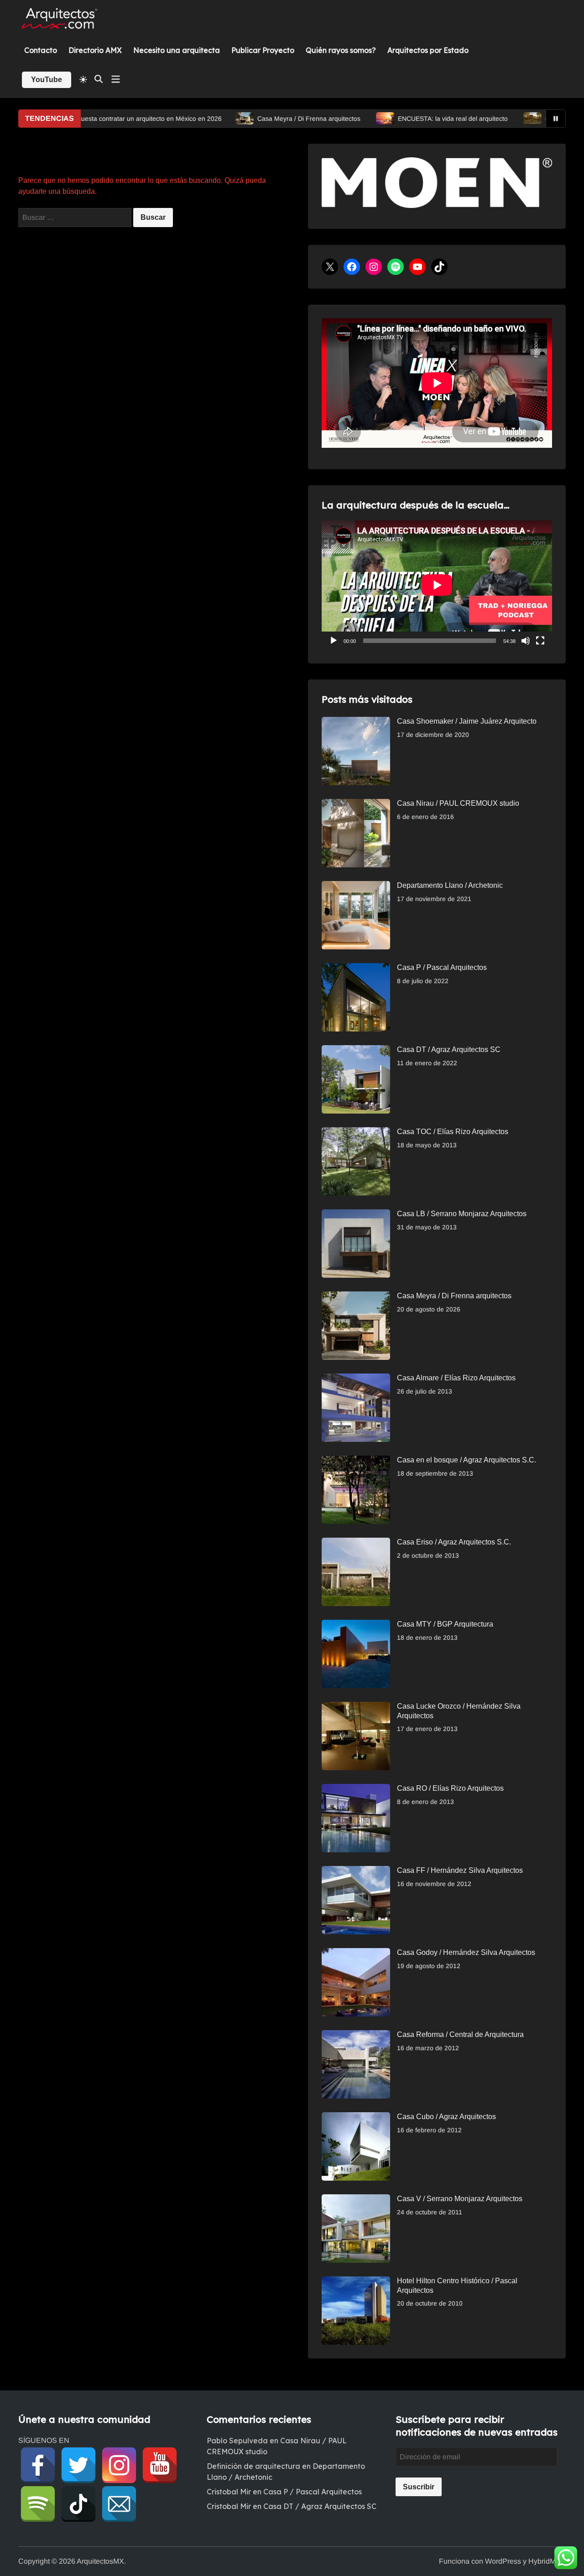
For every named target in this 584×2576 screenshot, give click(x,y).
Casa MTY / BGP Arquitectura (445, 1624)
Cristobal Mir (229, 2492)
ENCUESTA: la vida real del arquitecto (420, 119)
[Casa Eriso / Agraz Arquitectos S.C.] (356, 1543)
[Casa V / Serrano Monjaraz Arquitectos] (356, 2200)
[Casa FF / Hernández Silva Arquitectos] (356, 1871)
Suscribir (419, 2487)
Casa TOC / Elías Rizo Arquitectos (453, 1132)
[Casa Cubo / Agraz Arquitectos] (356, 2117)
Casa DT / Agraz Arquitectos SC (449, 1050)
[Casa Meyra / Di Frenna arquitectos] (356, 1297)
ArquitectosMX (100, 2561)
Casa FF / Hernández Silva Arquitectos (460, 1870)
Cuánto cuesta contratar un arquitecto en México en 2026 (106, 119)
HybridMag (546, 2561)
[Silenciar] (526, 641)
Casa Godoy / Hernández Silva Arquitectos (466, 1952)
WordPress (503, 2561)
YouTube (47, 80)
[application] (437, 585)
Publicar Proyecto (263, 50)
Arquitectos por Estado (428, 50)
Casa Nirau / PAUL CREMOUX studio (458, 803)
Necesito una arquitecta (177, 50)
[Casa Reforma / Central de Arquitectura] (356, 2035)
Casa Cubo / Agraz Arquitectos (446, 2117)
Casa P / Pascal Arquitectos (442, 967)
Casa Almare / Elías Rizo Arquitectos (456, 1378)
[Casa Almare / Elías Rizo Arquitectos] (356, 1379)
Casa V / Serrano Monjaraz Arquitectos (460, 2199)
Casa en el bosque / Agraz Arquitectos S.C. (467, 1460)
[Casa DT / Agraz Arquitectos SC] (356, 1050)
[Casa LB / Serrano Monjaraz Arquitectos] (356, 1215)
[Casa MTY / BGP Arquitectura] (356, 1625)
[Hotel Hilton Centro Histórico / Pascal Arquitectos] (356, 2282)
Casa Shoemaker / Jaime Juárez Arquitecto (467, 721)
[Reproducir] (334, 641)
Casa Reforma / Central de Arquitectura (460, 2034)
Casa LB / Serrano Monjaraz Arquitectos (462, 1214)
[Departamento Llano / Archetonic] (356, 886)
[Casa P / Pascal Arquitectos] (356, 968)
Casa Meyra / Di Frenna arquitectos (276, 119)
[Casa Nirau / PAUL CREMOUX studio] (356, 804)
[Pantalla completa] (540, 641)
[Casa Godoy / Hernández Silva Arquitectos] (356, 1953)
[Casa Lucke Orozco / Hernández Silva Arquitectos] (356, 1707)
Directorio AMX (95, 50)
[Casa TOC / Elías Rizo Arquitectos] (356, 1133)
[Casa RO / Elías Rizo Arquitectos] (356, 1789)
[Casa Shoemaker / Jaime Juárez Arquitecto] (356, 722)
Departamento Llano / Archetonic (450, 885)
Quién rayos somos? (341, 50)
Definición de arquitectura (253, 2466)
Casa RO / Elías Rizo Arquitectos (450, 1788)
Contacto (41, 50)
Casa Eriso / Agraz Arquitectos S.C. (454, 1542)
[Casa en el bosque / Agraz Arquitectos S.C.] (356, 1461)
